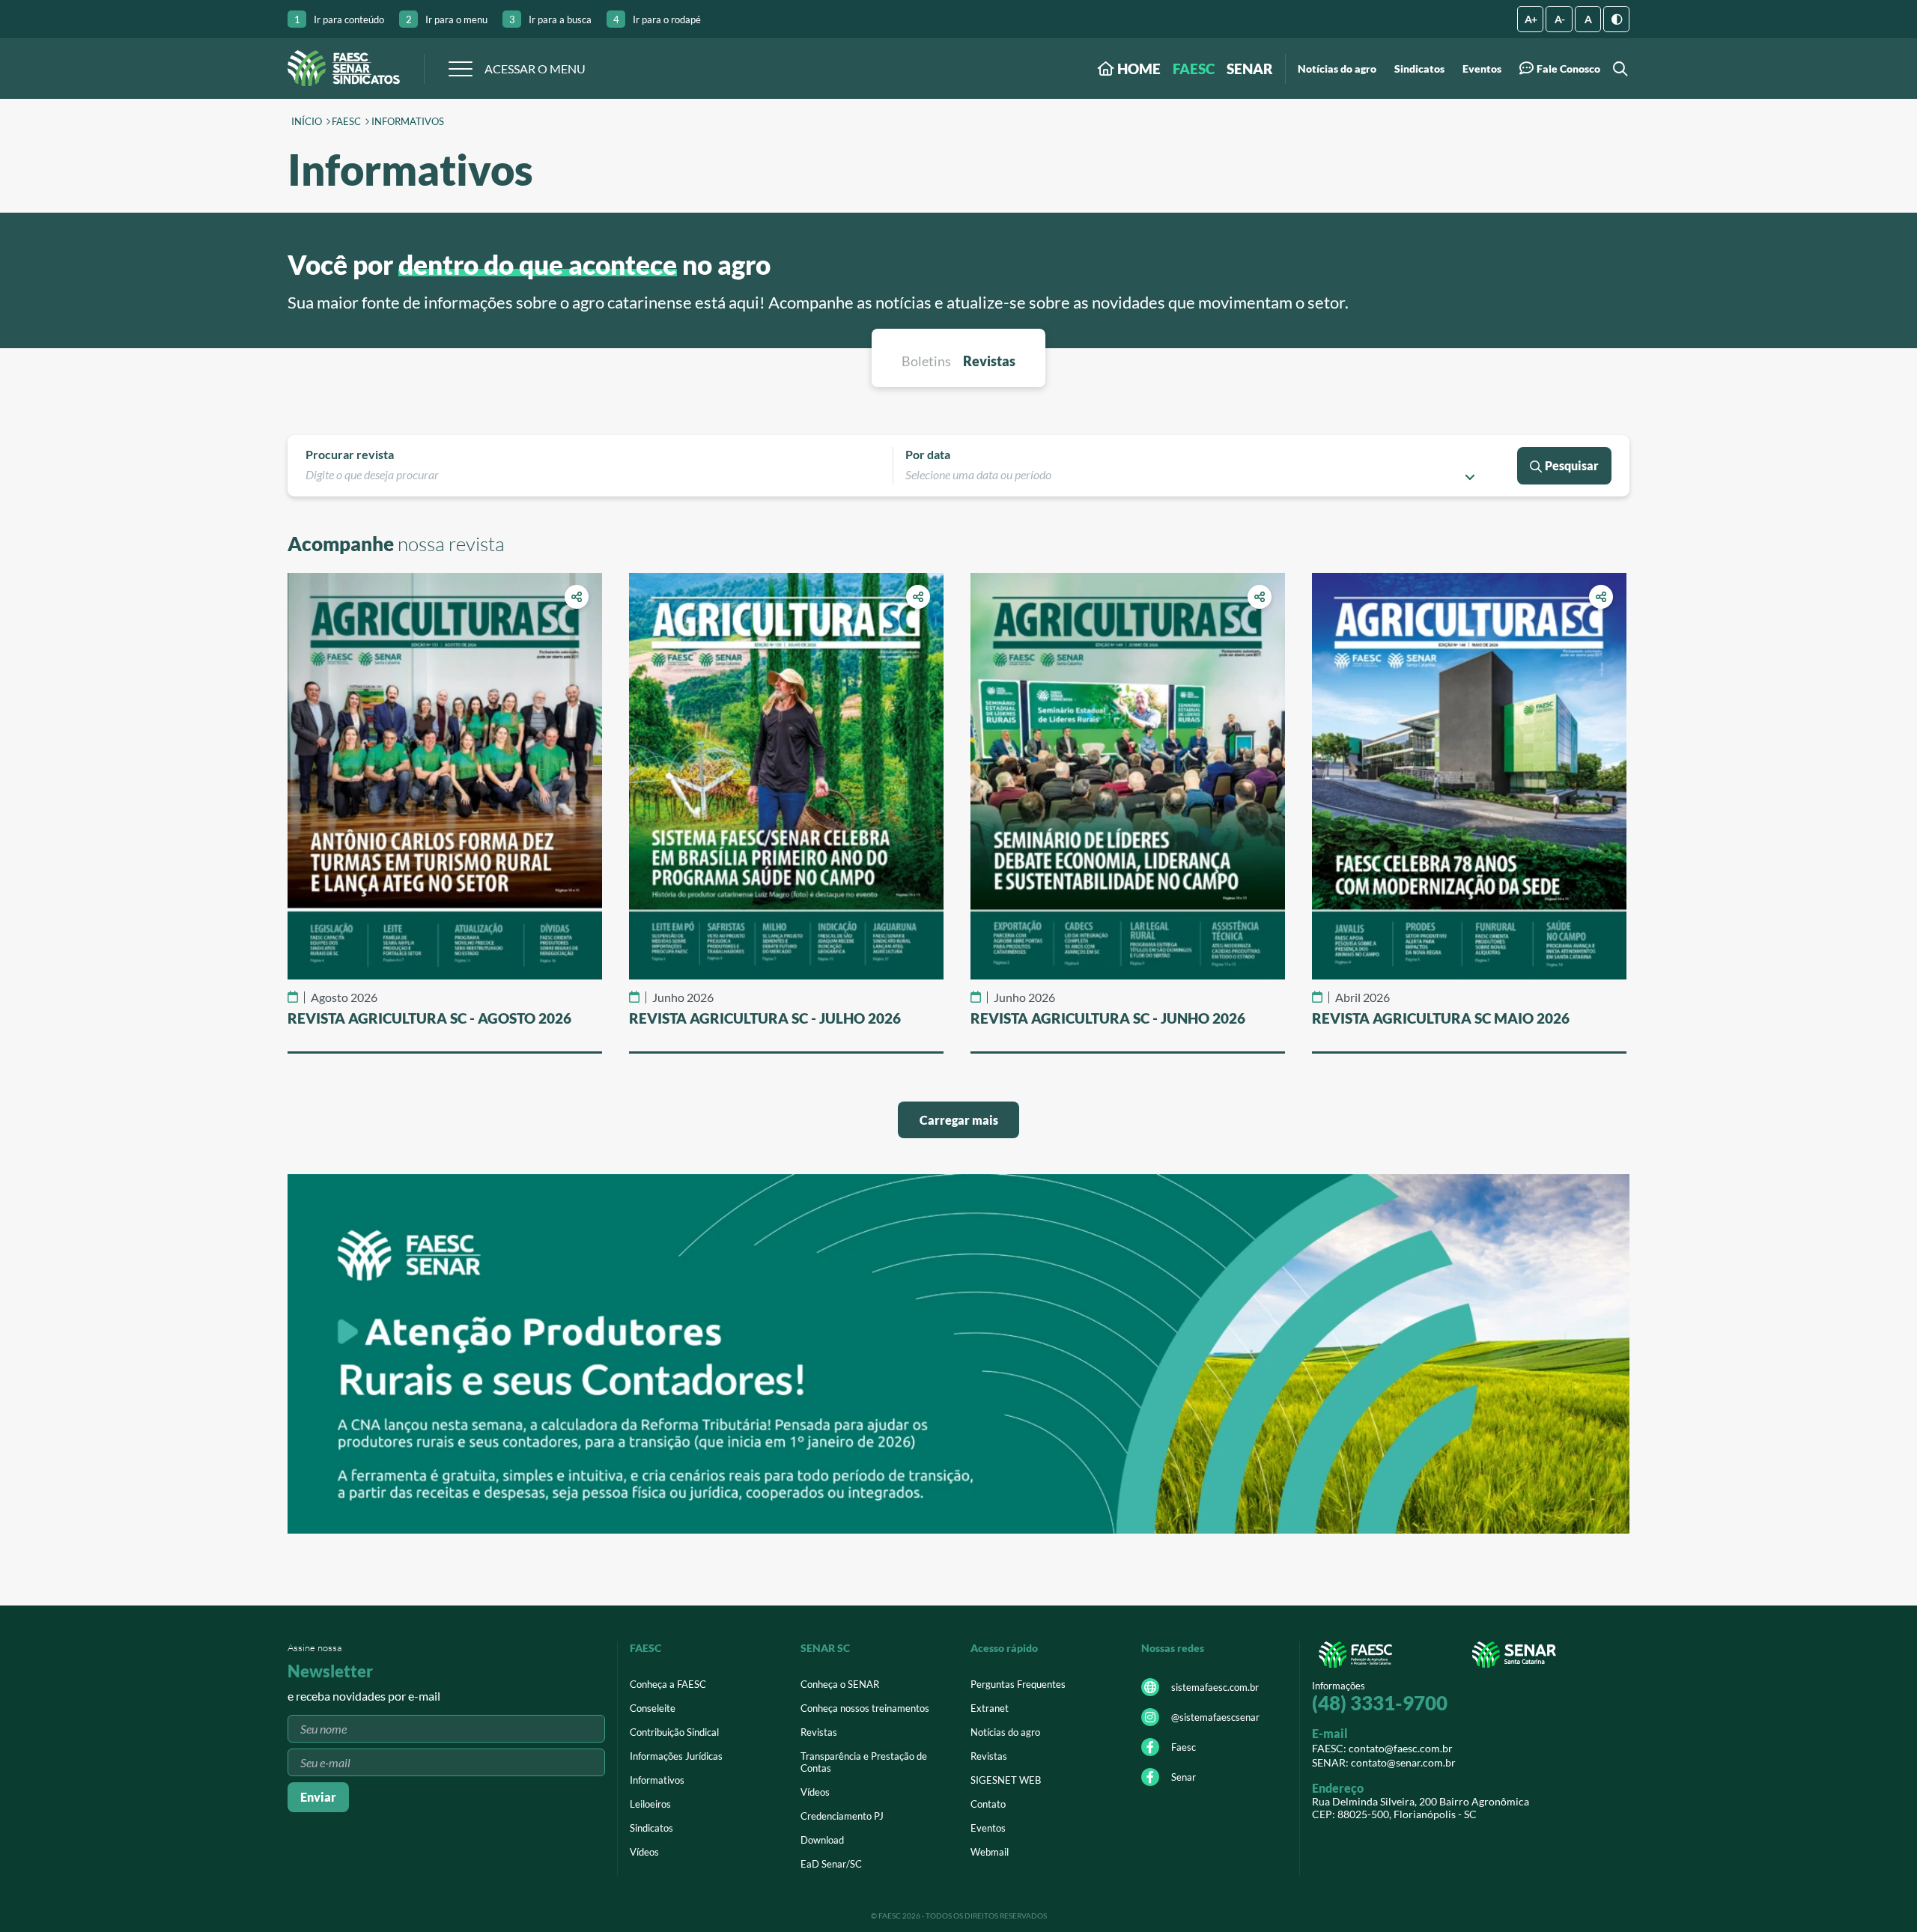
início (307, 122)
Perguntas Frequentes (1018, 1684)
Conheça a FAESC (668, 1684)
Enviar (318, 1797)
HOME (1137, 69)
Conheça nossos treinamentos (865, 1708)
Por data (928, 454)
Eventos (1482, 69)
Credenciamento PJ (842, 1816)
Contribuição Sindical (674, 1732)
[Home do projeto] (344, 69)
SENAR (1250, 69)
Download (822, 1840)
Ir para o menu (447, 19)
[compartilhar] (577, 597)
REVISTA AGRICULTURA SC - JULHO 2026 (765, 1018)
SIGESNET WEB (1006, 1780)
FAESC (1194, 69)
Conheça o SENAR (840, 1684)
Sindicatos (1419, 69)
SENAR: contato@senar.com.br (1384, 1762)
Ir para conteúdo (339, 19)
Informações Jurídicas (676, 1756)
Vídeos (644, 1852)
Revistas (819, 1732)
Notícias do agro (1337, 69)
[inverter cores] (1616, 19)
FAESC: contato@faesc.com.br (1382, 1748)
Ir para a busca (550, 19)
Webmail (990, 1852)
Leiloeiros (650, 1804)
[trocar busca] (1618, 69)
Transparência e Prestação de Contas (864, 1762)
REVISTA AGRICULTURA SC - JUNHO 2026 (1108, 1018)
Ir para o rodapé (657, 19)
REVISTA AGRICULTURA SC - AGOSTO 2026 (429, 1018)
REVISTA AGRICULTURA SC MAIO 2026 (1441, 1018)
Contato (988, 1804)
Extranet (990, 1708)
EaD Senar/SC (831, 1864)
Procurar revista (350, 454)
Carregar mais (959, 1120)
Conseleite (653, 1708)
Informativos (408, 122)
